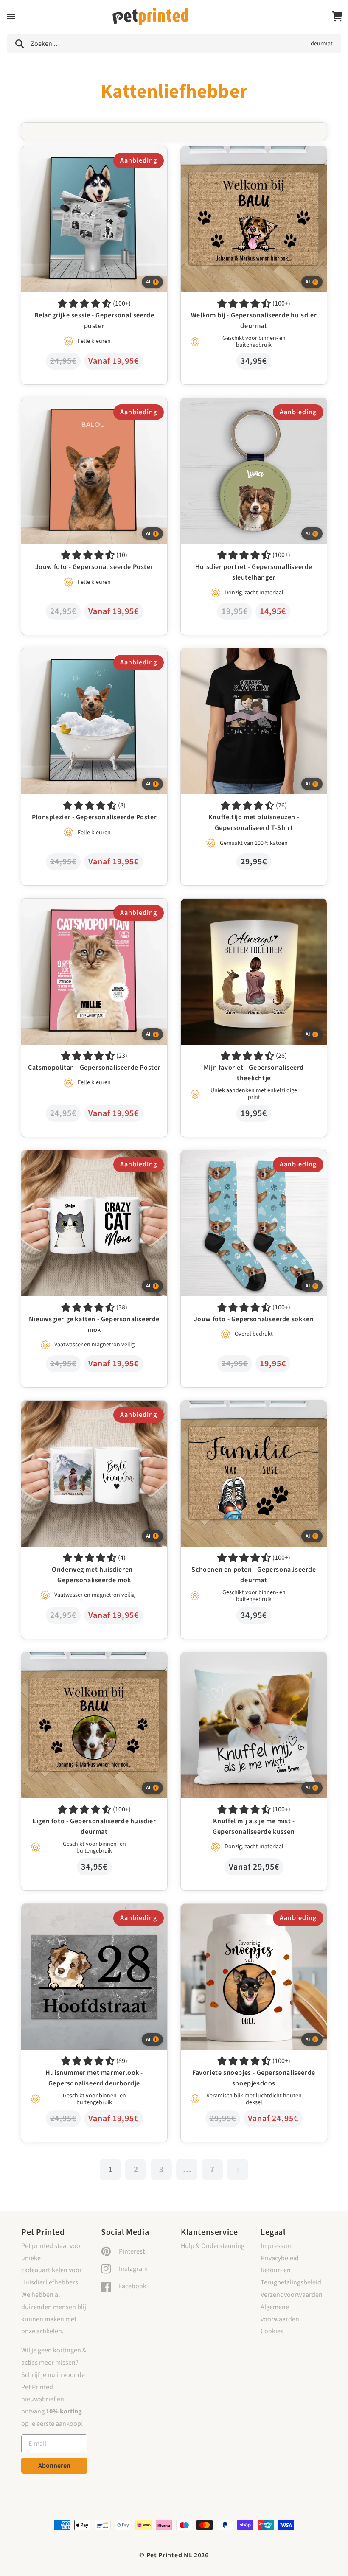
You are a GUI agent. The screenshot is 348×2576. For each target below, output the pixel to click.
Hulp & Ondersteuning (213, 2246)
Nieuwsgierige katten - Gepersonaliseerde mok (88, 1156)
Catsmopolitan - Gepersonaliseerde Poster (82, 905)
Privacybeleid (280, 2258)
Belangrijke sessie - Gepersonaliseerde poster (86, 152)
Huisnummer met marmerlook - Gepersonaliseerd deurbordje (92, 1916)
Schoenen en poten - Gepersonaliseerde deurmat (251, 1407)
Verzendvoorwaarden (292, 2295)
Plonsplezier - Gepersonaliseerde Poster (79, 654)
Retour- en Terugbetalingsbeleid (291, 2276)
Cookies (272, 2331)
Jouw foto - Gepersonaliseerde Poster (75, 404)
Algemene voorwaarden (280, 2313)
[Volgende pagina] (238, 2170)
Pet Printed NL (170, 2555)
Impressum (277, 2246)
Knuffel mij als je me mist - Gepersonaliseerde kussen (245, 1664)
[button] (11, 17)
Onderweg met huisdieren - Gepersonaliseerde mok (88, 1413)
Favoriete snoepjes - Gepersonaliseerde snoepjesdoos (237, 1916)
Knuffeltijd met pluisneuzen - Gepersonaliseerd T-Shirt (251, 660)
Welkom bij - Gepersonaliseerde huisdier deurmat (252, 152)
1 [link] (110, 2170)
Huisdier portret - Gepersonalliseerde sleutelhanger (234, 410)
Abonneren (54, 2466)
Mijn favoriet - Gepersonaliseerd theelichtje (242, 905)
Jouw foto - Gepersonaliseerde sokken (236, 1156)
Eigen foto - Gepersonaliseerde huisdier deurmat (91, 1658)
